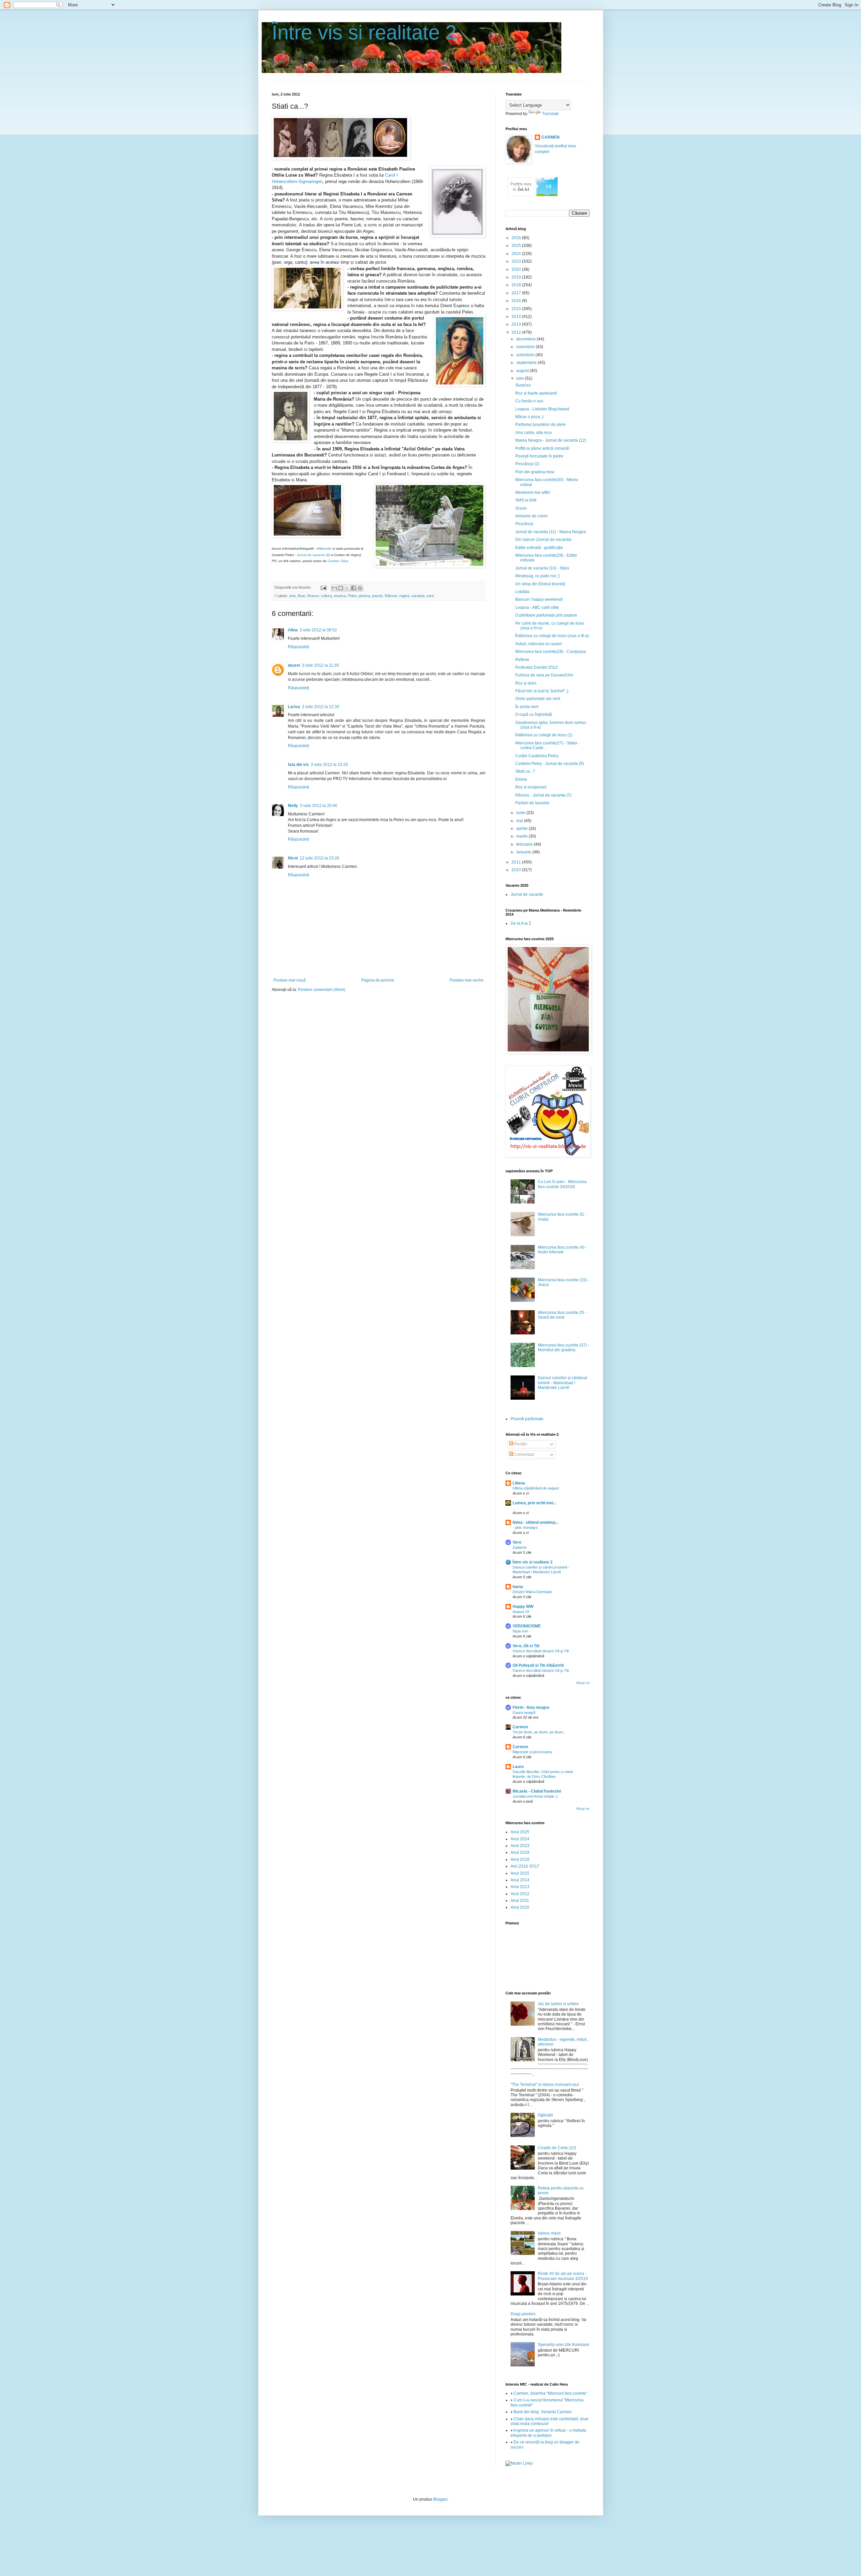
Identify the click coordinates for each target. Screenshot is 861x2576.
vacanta (418, 596)
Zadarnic (520, 1547)
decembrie (527, 339)
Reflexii (522, 660)
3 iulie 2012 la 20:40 (319, 806)
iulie (521, 378)
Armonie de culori (531, 516)
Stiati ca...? (525, 771)
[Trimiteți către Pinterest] (360, 588)
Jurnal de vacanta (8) (313, 555)
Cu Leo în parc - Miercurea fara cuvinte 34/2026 (562, 1184)
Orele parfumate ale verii (538, 699)
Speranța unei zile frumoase (564, 2345)
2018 (517, 285)
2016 (517, 301)
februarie (525, 844)
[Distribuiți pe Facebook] (353, 588)
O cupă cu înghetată (534, 714)
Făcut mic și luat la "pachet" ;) (542, 691)
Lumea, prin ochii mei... (534, 1503)
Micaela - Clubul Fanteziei (537, 1791)
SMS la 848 (526, 500)
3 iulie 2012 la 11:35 (321, 665)
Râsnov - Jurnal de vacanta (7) (543, 795)
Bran (302, 596)
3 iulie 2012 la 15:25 (329, 765)
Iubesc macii (549, 2233)
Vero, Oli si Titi (526, 1646)
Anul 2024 (520, 1839)
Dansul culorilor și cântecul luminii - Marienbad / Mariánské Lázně (563, 1383)
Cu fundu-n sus (529, 401)
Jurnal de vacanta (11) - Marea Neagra (551, 532)
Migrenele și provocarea (532, 1752)
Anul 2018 (520, 1860)
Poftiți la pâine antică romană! (542, 448)
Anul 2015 (520, 1873)
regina (404, 596)
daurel (294, 665)
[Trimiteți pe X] (347, 588)
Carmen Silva (338, 561)
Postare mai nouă (290, 980)
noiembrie (526, 347)
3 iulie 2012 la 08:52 (318, 630)
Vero (517, 1542)
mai (520, 821)
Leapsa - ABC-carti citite (537, 608)
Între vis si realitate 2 (364, 32)
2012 (517, 332)
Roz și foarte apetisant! (536, 393)
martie (522, 836)
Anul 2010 (520, 1907)
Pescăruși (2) (527, 464)
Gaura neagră (524, 1713)
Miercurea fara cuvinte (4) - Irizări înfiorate (562, 1250)
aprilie (522, 829)
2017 (517, 293)
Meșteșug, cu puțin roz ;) (537, 576)
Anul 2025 (520, 1832)
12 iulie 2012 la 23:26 (320, 858)
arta (292, 596)
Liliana (519, 1483)
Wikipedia (324, 548)
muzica (340, 596)
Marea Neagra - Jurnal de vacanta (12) (551, 440)
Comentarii (524, 1455)
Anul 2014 (520, 1880)
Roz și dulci (526, 683)
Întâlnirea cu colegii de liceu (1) (544, 735)
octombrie (526, 355)
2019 (517, 277)
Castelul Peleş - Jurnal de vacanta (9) (550, 764)
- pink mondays (525, 1528)
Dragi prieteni (523, 2314)
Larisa (294, 707)
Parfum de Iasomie (532, 803)
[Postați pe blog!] (341, 588)
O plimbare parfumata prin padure (546, 615)
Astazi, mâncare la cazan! (539, 644)
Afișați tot (583, 1683)
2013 (517, 324)
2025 (517, 246)
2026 (517, 238)
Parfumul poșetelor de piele (540, 425)
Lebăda (522, 592)
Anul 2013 (520, 1887)
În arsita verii (527, 707)
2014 (517, 317)
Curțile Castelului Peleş (537, 756)
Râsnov (391, 596)
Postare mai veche (467, 980)
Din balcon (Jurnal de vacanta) (543, 540)
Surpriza (523, 385)
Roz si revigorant (531, 787)
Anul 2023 (520, 1846)
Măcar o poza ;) (529, 417)
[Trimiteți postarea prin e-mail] (323, 587)
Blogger (440, 2499)
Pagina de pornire (378, 980)
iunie (521, 813)
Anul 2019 (520, 1852)
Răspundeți (298, 647)
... (514, 1508)
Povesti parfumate (527, 1419)
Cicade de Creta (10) (557, 2148)
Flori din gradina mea (535, 472)
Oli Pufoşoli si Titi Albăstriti (538, 1665)
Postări (520, 1444)
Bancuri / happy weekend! (539, 599)
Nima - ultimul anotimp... (535, 1522)
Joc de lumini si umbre (558, 2004)
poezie (377, 596)
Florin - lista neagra (531, 1707)
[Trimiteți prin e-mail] (334, 588)
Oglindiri (546, 2115)
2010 (517, 870)
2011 (517, 862)
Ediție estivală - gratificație (539, 548)
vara (430, 596)
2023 (517, 261)
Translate (550, 114)
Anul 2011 (520, 1901)
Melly (293, 806)
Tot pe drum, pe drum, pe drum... (539, 1732)
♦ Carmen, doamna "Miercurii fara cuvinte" (549, 2393)
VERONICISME (527, 1626)
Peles (352, 596)
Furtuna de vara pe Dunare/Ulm (544, 675)
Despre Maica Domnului (532, 1592)
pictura (364, 596)
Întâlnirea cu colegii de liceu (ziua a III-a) (552, 636)
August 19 (521, 1612)
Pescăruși (524, 524)
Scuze (521, 508)
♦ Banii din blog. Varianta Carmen (541, 2412)
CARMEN (551, 137)
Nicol (293, 858)
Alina (293, 630)
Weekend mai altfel (533, 492)
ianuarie (524, 852)
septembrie (527, 363)
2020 (517, 269)
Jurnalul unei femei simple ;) (535, 1796)
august (523, 371)
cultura (326, 596)
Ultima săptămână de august (536, 1488)
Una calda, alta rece (534, 433)
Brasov (313, 596)
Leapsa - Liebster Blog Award (542, 409)
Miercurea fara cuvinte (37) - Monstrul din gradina (564, 1348)
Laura (518, 1767)
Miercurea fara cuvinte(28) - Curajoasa (551, 652)
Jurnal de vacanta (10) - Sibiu (542, 568)
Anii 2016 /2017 (525, 1866)
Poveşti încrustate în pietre (539, 456)
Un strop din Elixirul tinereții (540, 584)
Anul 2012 (520, 1894)
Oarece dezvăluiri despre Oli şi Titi (541, 1651)
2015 (517, 309)
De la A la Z (521, 923)
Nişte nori (520, 1631)
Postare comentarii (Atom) (322, 990)
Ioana (518, 1587)
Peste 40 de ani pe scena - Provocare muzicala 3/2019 (563, 2276)
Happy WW (523, 1607)
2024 (517, 254)
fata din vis (298, 765)
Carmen (520, 1727)
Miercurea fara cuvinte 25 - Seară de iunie (562, 1315)
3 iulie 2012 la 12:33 (321, 707)
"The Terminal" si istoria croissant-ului (545, 2085)
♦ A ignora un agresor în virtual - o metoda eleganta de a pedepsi (548, 2433)
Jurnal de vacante (527, 894)
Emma (521, 779)
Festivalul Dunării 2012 (536, 667)
